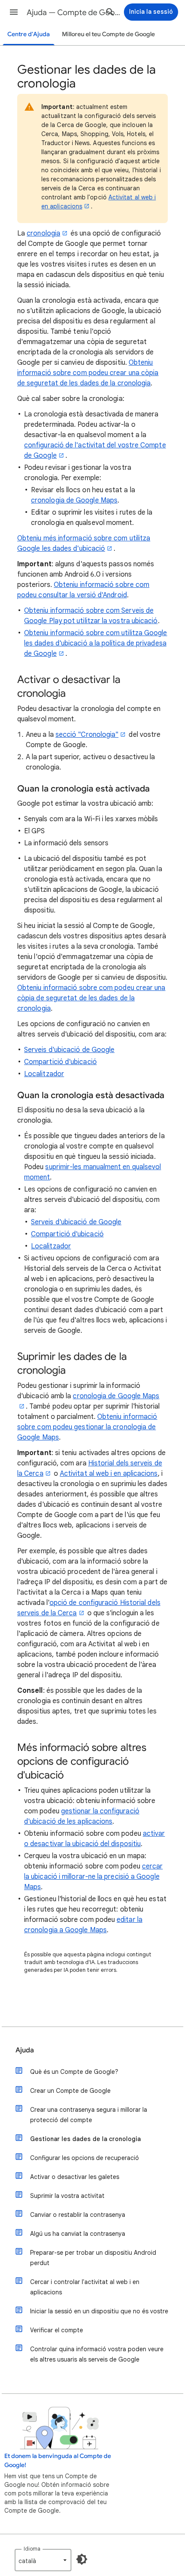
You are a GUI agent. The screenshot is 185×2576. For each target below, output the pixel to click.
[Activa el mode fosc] (82, 2559)
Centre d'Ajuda (29, 34)
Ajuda (25, 2050)
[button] (14, 12)
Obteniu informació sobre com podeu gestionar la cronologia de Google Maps (87, 1427)
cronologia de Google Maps (74, 500)
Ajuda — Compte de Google (74, 12)
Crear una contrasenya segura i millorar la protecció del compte (89, 2115)
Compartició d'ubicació (60, 1062)
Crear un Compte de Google (70, 2091)
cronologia (43, 233)
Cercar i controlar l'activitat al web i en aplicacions (85, 2287)
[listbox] (43, 2560)
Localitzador (44, 1074)
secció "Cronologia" (87, 735)
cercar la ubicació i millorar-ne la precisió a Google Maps (93, 1877)
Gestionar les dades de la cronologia (85, 2139)
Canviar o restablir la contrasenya (78, 2215)
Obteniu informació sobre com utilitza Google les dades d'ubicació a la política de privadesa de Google (96, 643)
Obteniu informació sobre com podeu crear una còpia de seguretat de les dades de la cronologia (88, 373)
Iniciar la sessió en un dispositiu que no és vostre (99, 2311)
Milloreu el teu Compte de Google (108, 34)
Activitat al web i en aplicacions (109, 1474)
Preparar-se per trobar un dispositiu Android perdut (93, 2258)
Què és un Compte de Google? (74, 2072)
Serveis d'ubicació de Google (69, 1050)
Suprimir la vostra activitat (67, 2196)
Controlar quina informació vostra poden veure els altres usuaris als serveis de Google (97, 2354)
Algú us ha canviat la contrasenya (78, 2234)
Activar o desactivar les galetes (75, 2177)
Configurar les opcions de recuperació (85, 2158)
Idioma (32, 2549)
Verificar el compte (57, 2330)
